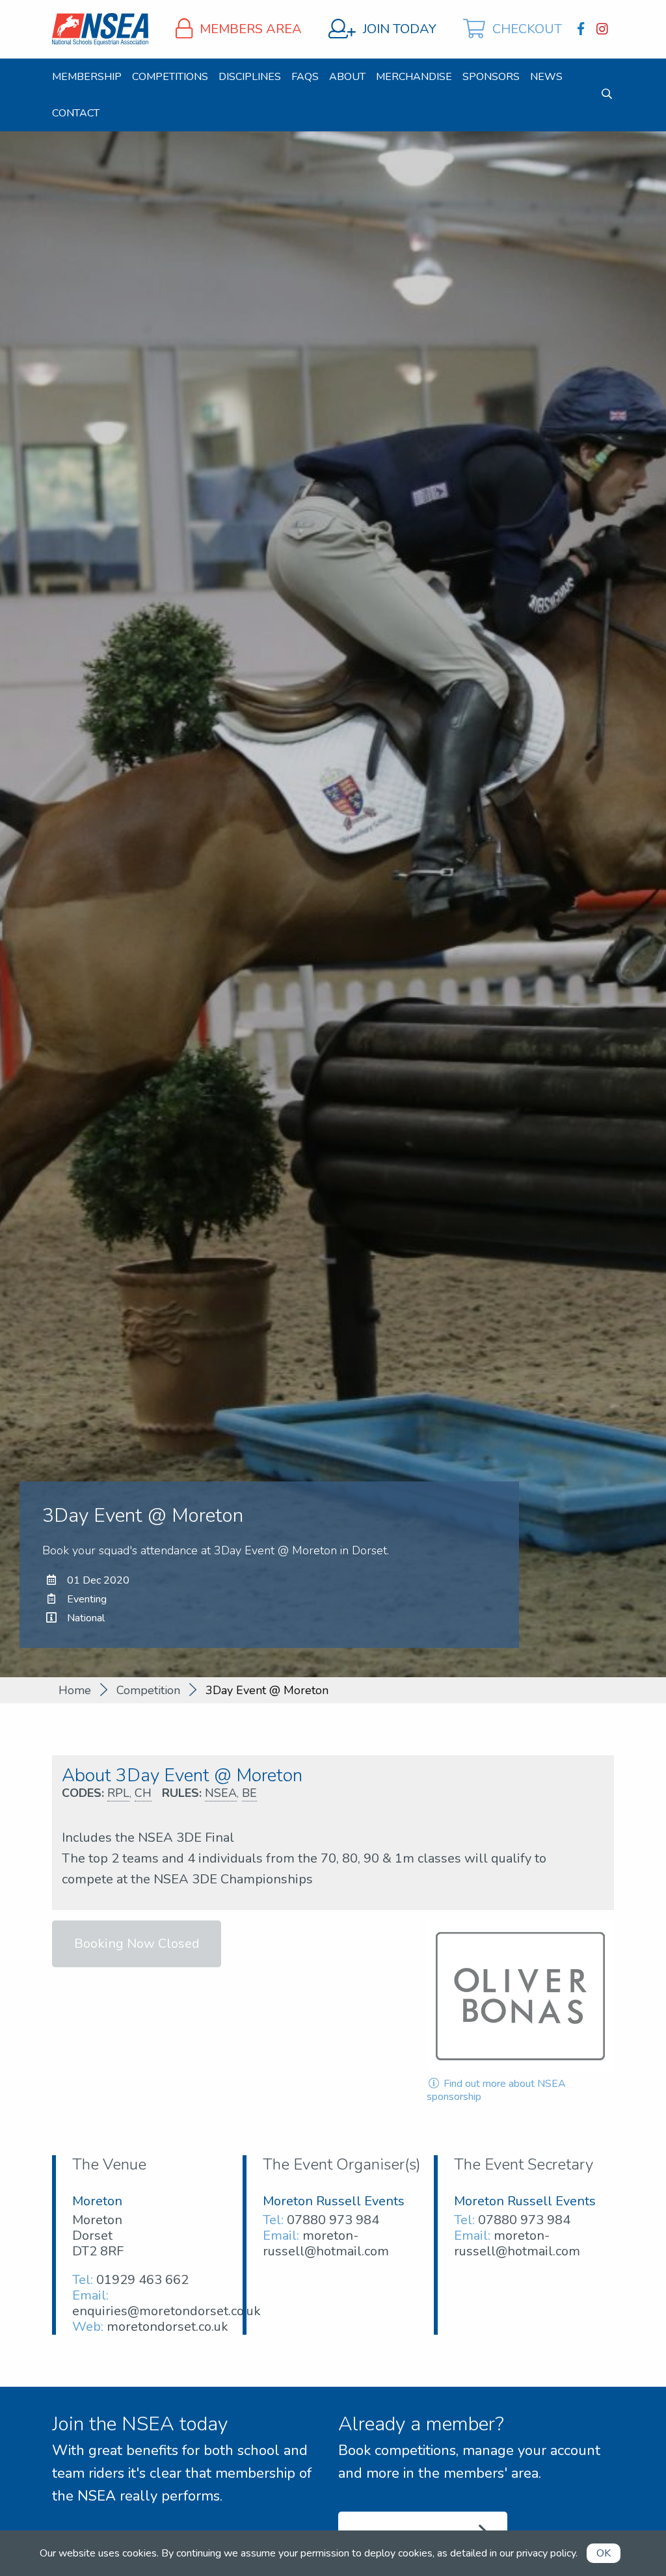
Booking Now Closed (137, 1944)
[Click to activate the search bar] (607, 94)
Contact (76, 113)
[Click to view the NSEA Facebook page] (582, 29)
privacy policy (546, 2553)
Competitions (170, 77)
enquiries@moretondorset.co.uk (166, 2311)
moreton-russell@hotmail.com (326, 2243)
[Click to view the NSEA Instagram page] (604, 29)
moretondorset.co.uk (167, 2327)
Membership (87, 77)
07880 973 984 (333, 2220)
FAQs (305, 77)
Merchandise (414, 77)
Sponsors (491, 77)
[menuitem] (87, 77)
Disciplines (250, 77)
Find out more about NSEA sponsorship (496, 2090)
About (347, 77)
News (546, 77)
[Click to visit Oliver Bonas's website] (520, 1996)
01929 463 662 (142, 2280)
